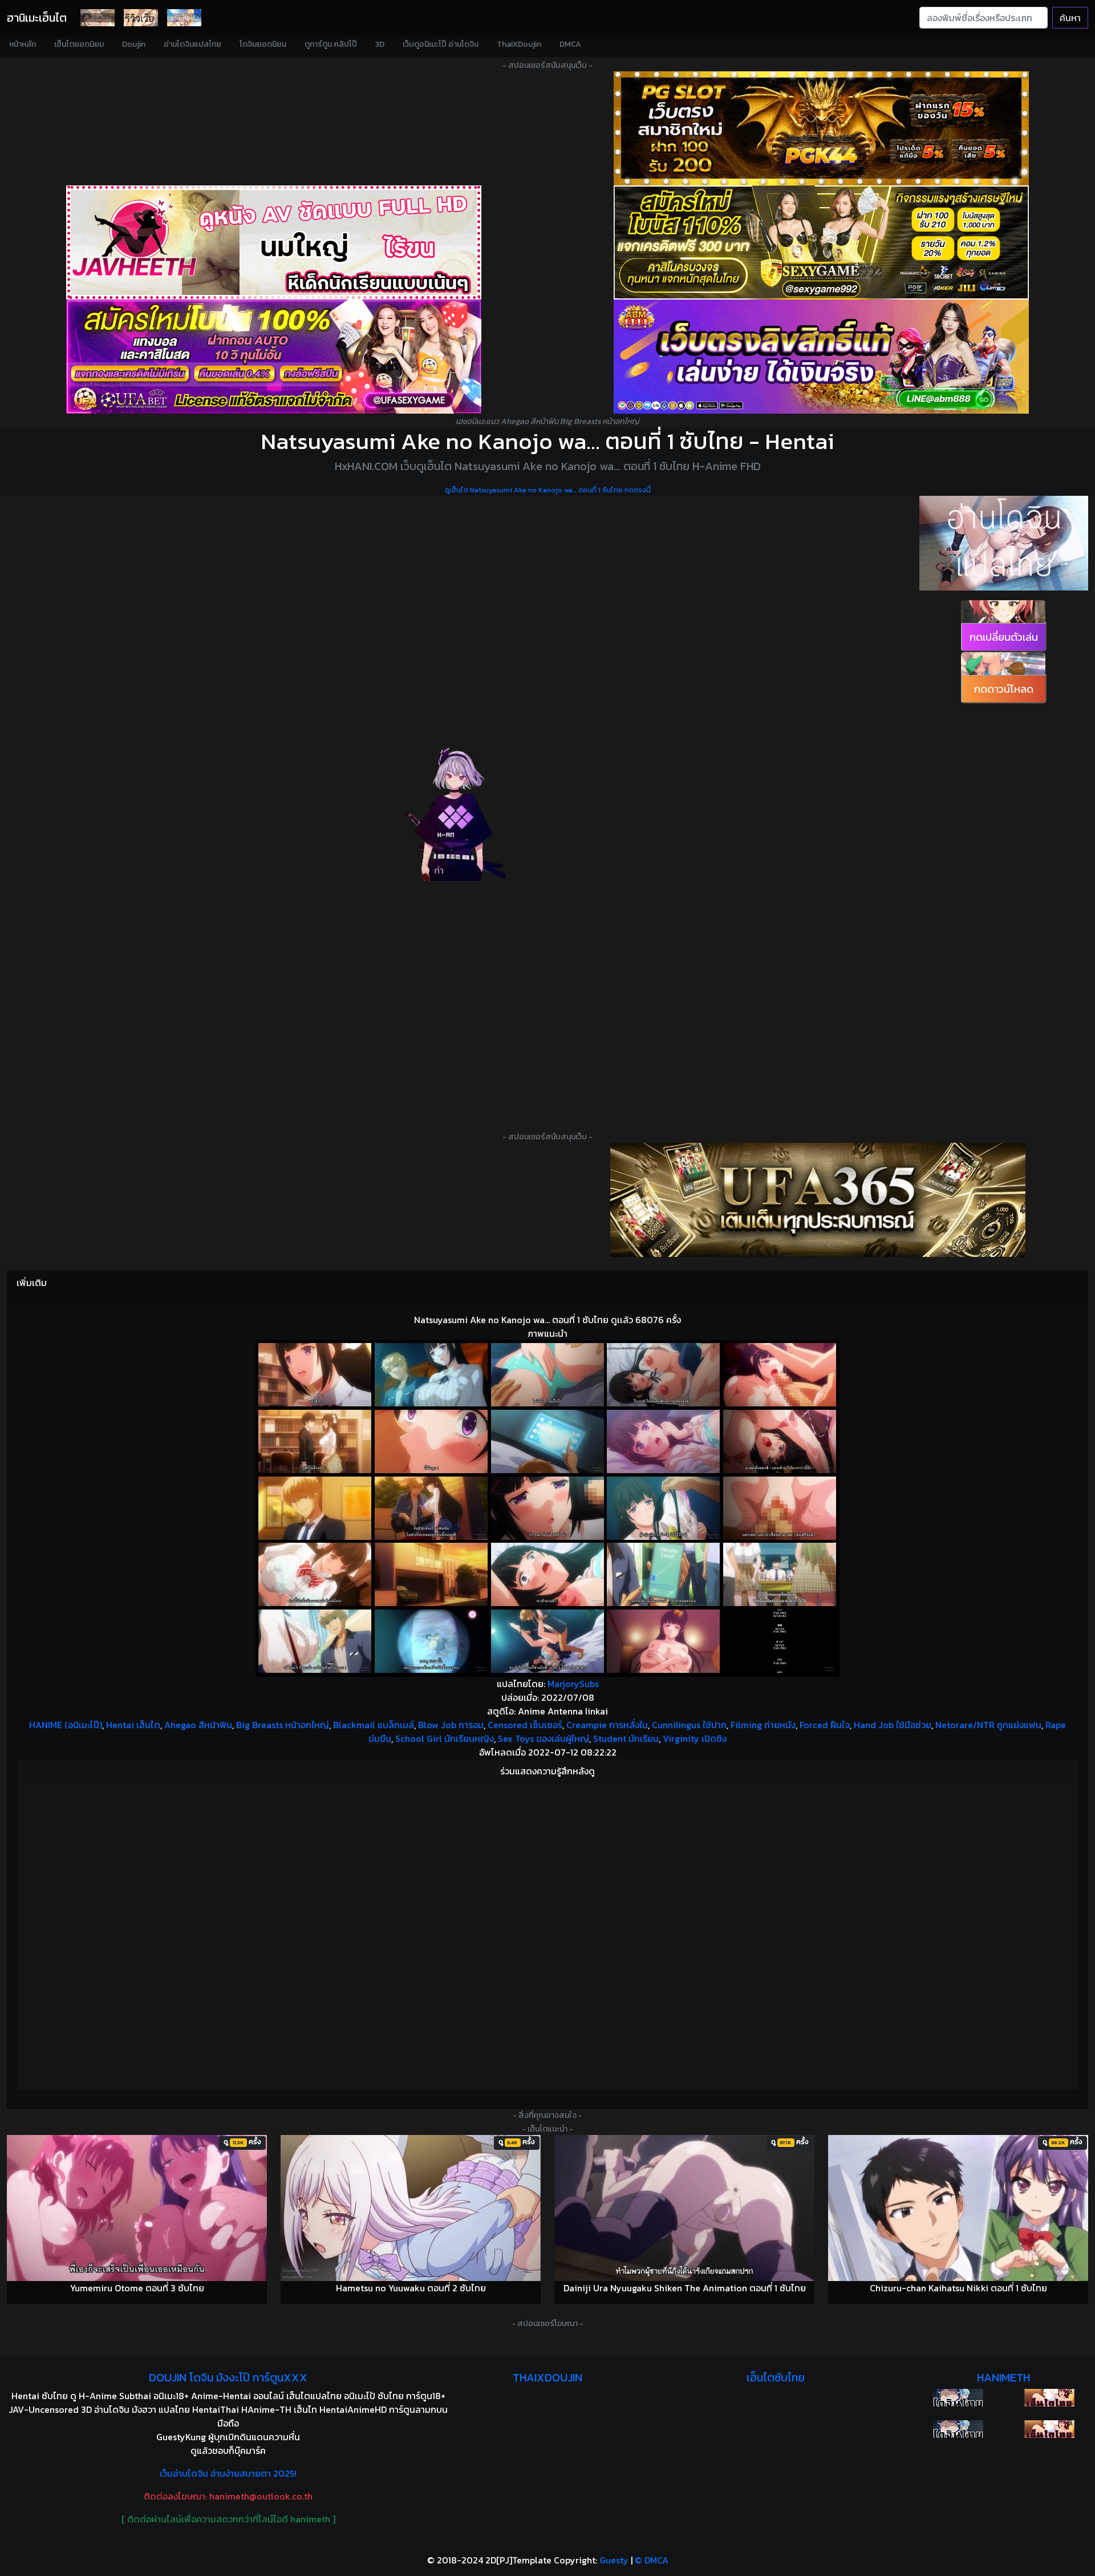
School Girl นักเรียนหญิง (445, 1738)
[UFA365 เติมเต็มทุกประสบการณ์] (818, 1200)
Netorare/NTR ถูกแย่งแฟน (988, 1725)
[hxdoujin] (958, 2429)
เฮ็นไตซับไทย (776, 2377)
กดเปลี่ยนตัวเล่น (1004, 637)
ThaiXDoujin (519, 44)
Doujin (134, 44)
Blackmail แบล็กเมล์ (374, 1725)
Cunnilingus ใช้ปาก (689, 1725)
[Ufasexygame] (274, 357)
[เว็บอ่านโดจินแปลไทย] (1004, 543)
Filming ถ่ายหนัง (763, 1725)
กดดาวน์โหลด (1004, 689)
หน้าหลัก (23, 44)
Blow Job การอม (451, 1725)
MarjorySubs (573, 1684)
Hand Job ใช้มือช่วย (893, 1725)
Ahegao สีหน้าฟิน (198, 1725)
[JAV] (274, 242)
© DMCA (652, 2560)
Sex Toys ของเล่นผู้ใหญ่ (544, 1738)
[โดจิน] (98, 18)
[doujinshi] (141, 18)
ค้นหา (1070, 18)
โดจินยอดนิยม (263, 44)
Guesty (614, 2560)
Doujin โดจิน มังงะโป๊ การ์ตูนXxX (228, 2377)
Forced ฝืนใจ (825, 1725)
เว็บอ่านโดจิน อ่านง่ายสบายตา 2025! (228, 2473)
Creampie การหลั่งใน (607, 1725)
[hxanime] (1049, 2429)
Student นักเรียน (626, 1738)
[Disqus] (547, 1935)
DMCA (570, 44)
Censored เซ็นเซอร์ (525, 1725)
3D (380, 44)
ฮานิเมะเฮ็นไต (37, 18)
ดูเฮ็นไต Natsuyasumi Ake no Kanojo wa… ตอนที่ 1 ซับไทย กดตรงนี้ (548, 490)
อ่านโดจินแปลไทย (192, 44)
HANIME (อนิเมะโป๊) (66, 1725)
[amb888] (821, 357)
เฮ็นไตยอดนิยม (79, 44)
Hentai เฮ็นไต (133, 1725)
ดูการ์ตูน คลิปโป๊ (331, 44)
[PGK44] (821, 128)
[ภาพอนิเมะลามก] (184, 18)
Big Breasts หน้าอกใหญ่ (283, 1725)
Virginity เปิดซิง (695, 1738)
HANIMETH (1003, 2377)
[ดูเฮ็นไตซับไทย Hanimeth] (1049, 2398)
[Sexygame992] (821, 242)
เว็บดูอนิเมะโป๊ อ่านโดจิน (441, 44)
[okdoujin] (958, 2398)
